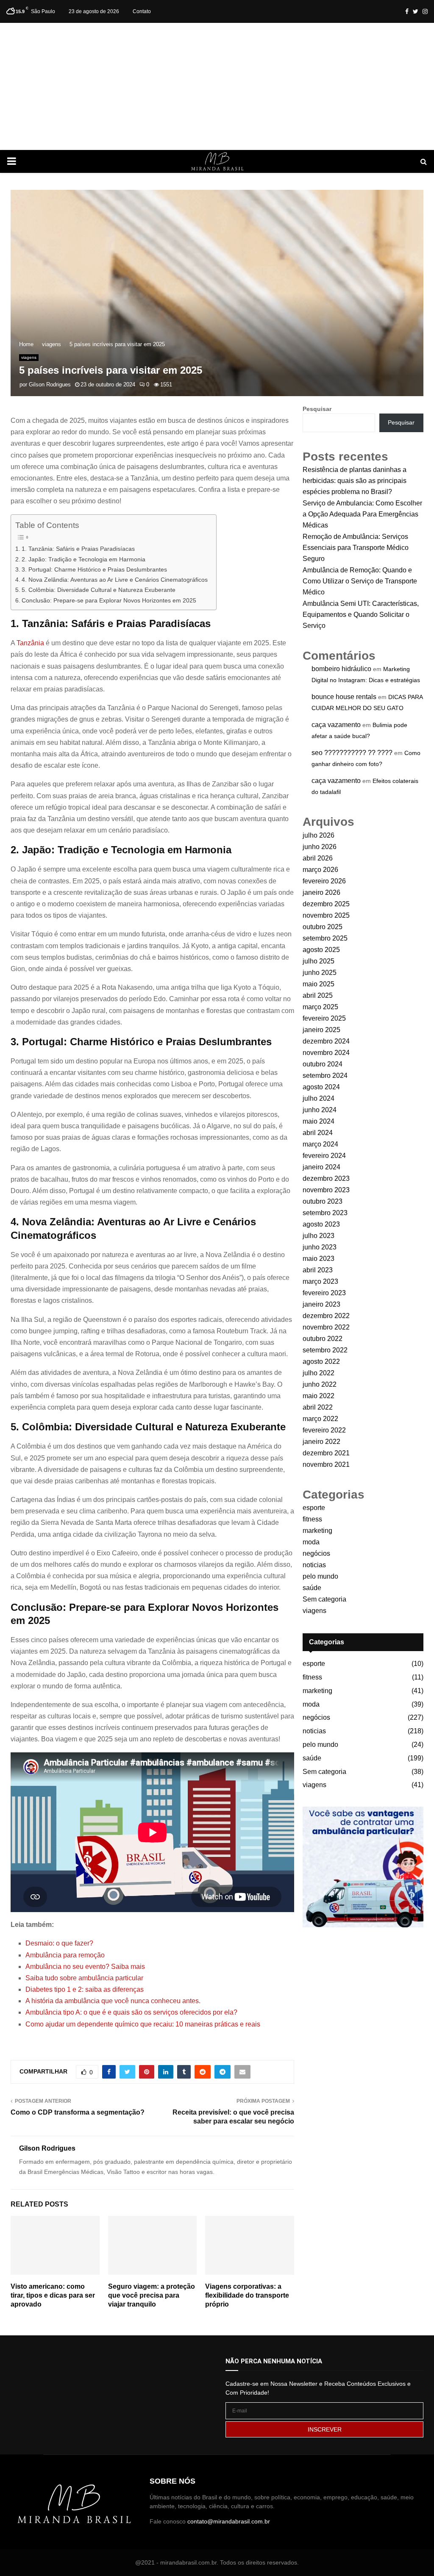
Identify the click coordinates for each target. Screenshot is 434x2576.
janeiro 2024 (321, 1167)
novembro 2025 (326, 915)
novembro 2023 (326, 1190)
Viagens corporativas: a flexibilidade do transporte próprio (247, 2295)
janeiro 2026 (321, 892)
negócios (316, 1553)
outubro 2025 (323, 927)
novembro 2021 (326, 1464)
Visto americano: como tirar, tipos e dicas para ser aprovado (53, 2295)
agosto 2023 (321, 1224)
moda (311, 1542)
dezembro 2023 (326, 1178)
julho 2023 (319, 1236)
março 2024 (320, 1144)
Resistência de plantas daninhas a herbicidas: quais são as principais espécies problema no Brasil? (355, 481)
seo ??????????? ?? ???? (352, 753)
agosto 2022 (321, 1362)
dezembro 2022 (326, 1316)
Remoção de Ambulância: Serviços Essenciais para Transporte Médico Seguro (356, 548)
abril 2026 (318, 858)
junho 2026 (320, 847)
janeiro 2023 (321, 1304)
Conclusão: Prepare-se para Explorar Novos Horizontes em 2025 (109, 600)
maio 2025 (319, 984)
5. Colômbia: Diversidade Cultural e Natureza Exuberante (99, 590)
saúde (312, 1588)
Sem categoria (324, 1599)
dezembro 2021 (326, 1453)
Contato (142, 11)
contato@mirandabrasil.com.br (229, 2521)
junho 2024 (320, 1110)
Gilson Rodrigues (50, 384)
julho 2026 (319, 835)
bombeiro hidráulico (341, 669)
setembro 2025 (325, 938)
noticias (314, 1565)
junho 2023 (320, 1247)
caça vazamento (336, 725)
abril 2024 (318, 1133)
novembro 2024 (326, 1053)
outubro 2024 (323, 1064)
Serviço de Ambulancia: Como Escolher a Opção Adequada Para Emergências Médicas (362, 514)
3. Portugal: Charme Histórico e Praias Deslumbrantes (94, 569)
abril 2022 (318, 1407)
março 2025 (320, 1007)
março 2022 (320, 1419)
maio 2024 (319, 1121)
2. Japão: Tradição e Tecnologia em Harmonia (83, 559)
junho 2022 (320, 1384)
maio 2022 (319, 1396)
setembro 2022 (325, 1350)
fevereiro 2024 (324, 1156)
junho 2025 (320, 973)
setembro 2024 (325, 1076)
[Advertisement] (217, 86)
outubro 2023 (323, 1201)
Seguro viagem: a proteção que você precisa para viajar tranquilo (152, 2295)
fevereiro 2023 (324, 1293)
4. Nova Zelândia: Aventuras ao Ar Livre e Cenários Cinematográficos (115, 580)
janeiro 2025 (321, 1030)
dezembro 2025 (326, 904)
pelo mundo (320, 1576)
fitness (312, 1519)
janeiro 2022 (321, 1442)
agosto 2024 (321, 1087)
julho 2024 (319, 1098)
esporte (314, 1508)
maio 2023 (319, 1259)
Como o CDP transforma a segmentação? (78, 2112)
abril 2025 (318, 995)
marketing (317, 1531)
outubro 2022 (323, 1339)
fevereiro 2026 (324, 881)
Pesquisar (317, 409)
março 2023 (320, 1281)
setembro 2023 (325, 1213)
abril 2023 (318, 1270)
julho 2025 (319, 961)
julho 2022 (319, 1373)
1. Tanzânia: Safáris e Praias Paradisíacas (78, 549)
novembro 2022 (326, 1327)
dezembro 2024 (326, 1041)
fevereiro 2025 (324, 1018)
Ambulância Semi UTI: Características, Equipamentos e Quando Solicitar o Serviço (361, 615)
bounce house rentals (344, 697)
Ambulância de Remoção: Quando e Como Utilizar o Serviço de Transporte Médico (360, 581)
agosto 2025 (321, 950)
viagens (29, 357)
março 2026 (320, 870)
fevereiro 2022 (324, 1430)
